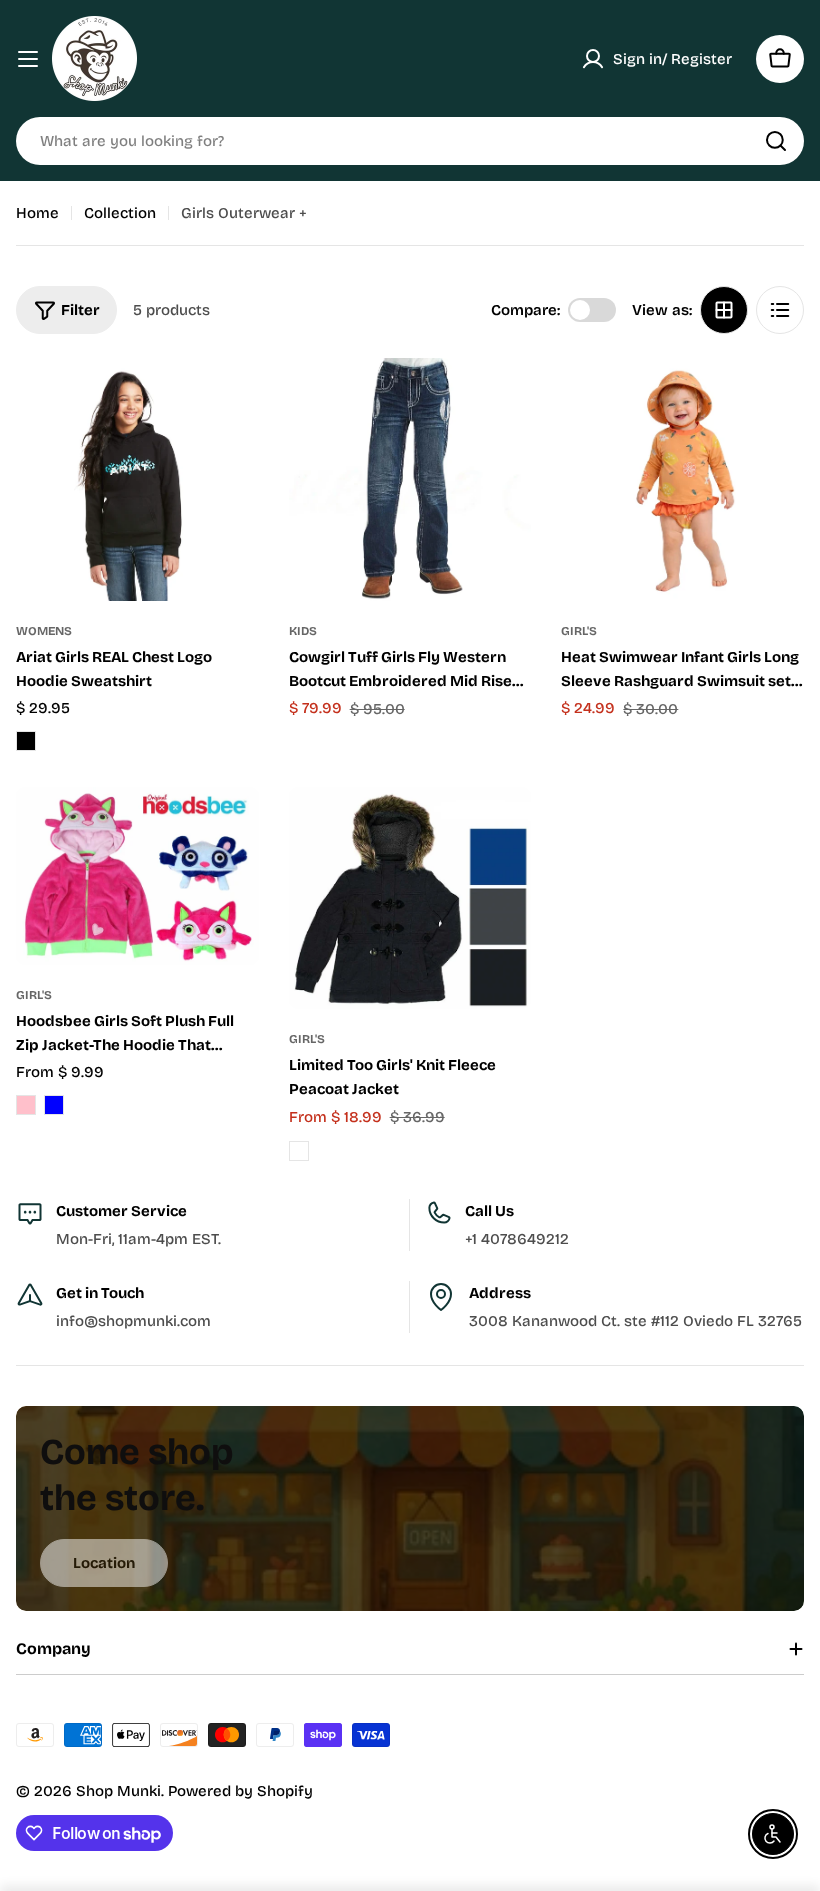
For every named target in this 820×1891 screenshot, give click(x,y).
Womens (44, 631)
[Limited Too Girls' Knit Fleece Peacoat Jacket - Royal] (299, 1151)
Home (37, 213)
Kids (303, 631)
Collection (120, 213)
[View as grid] (724, 310)
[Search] (776, 141)
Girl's (579, 631)
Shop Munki (118, 1791)
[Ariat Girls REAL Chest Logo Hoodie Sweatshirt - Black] (26, 741)
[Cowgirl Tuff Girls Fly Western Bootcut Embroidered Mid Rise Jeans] (410, 479)
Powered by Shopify (240, 1791)
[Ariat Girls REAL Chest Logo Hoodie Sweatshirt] (137, 479)
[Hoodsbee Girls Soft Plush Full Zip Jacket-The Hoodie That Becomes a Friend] (137, 876)
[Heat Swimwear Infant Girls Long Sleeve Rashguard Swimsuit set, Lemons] (682, 479)
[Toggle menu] (28, 59)
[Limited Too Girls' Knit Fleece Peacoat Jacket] (410, 898)
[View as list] (780, 310)
